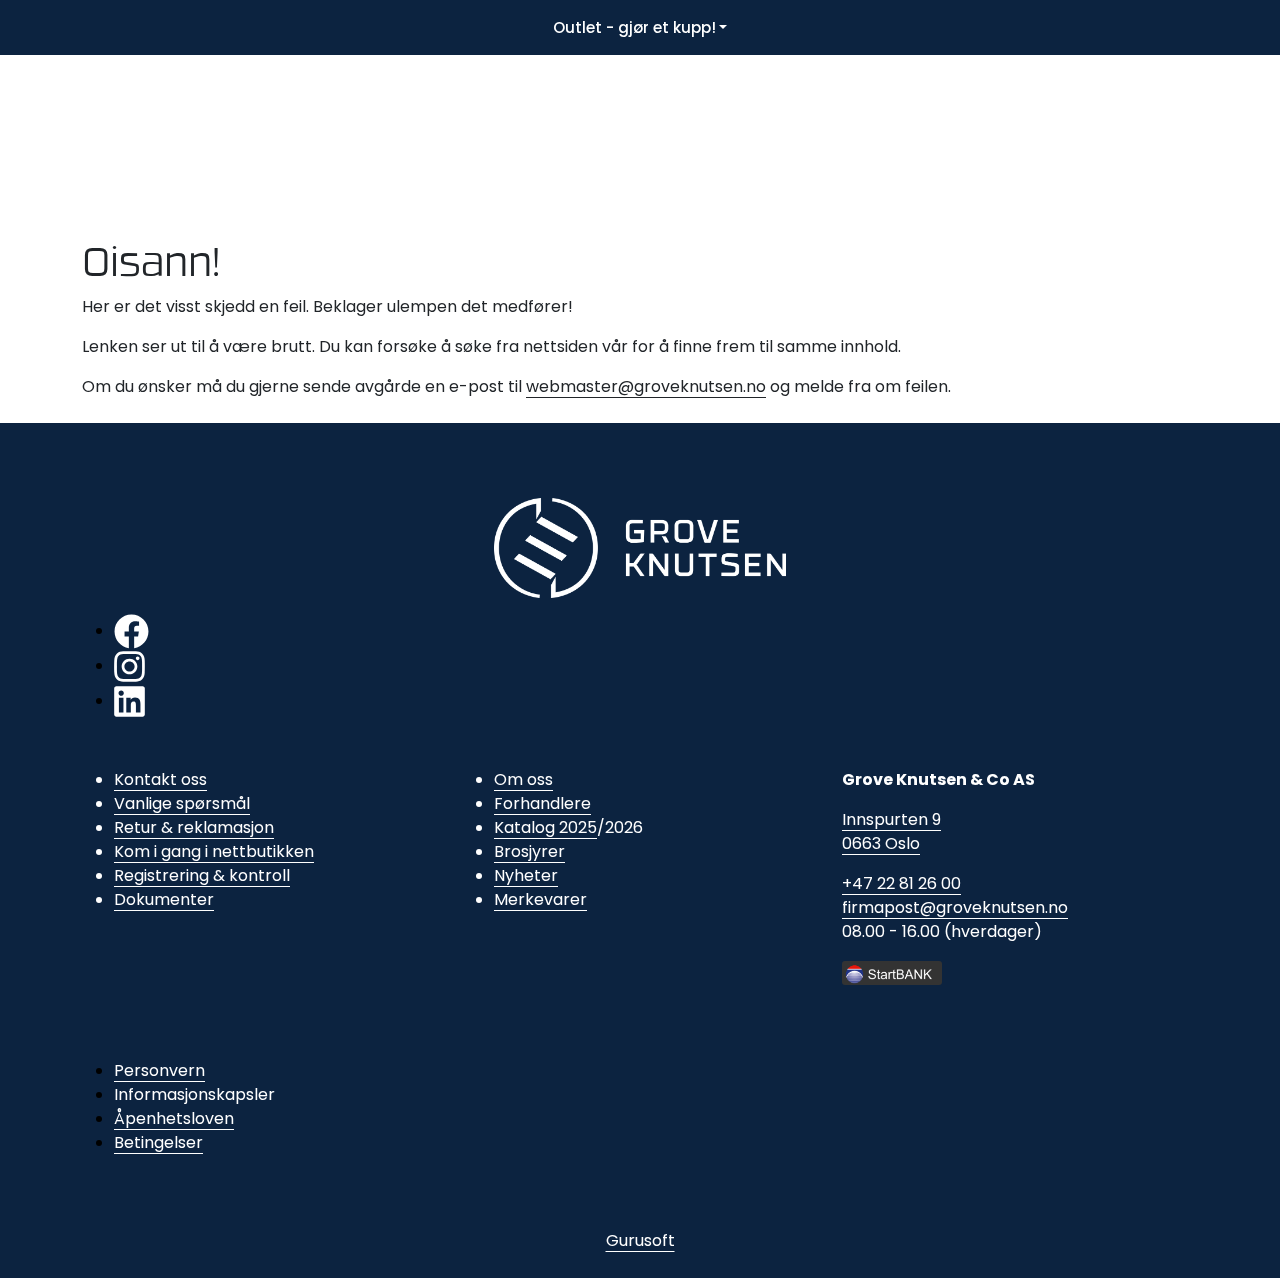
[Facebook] (131, 630)
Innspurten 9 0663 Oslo (891, 831)
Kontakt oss (160, 779)
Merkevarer (540, 899)
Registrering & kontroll (202, 875)
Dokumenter (164, 899)
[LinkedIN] (129, 700)
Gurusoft (640, 1240)
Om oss (523, 779)
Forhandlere (542, 803)
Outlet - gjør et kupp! (634, 27)
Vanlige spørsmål (182, 803)
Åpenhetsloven (174, 1118)
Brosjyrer (529, 851)
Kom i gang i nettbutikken (214, 851)
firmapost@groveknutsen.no (955, 907)
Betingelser (158, 1142)
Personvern (159, 1070)
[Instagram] (129, 665)
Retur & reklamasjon (194, 827)
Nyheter (526, 875)
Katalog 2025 (545, 827)
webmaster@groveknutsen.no (646, 386)
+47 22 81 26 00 (901, 883)
